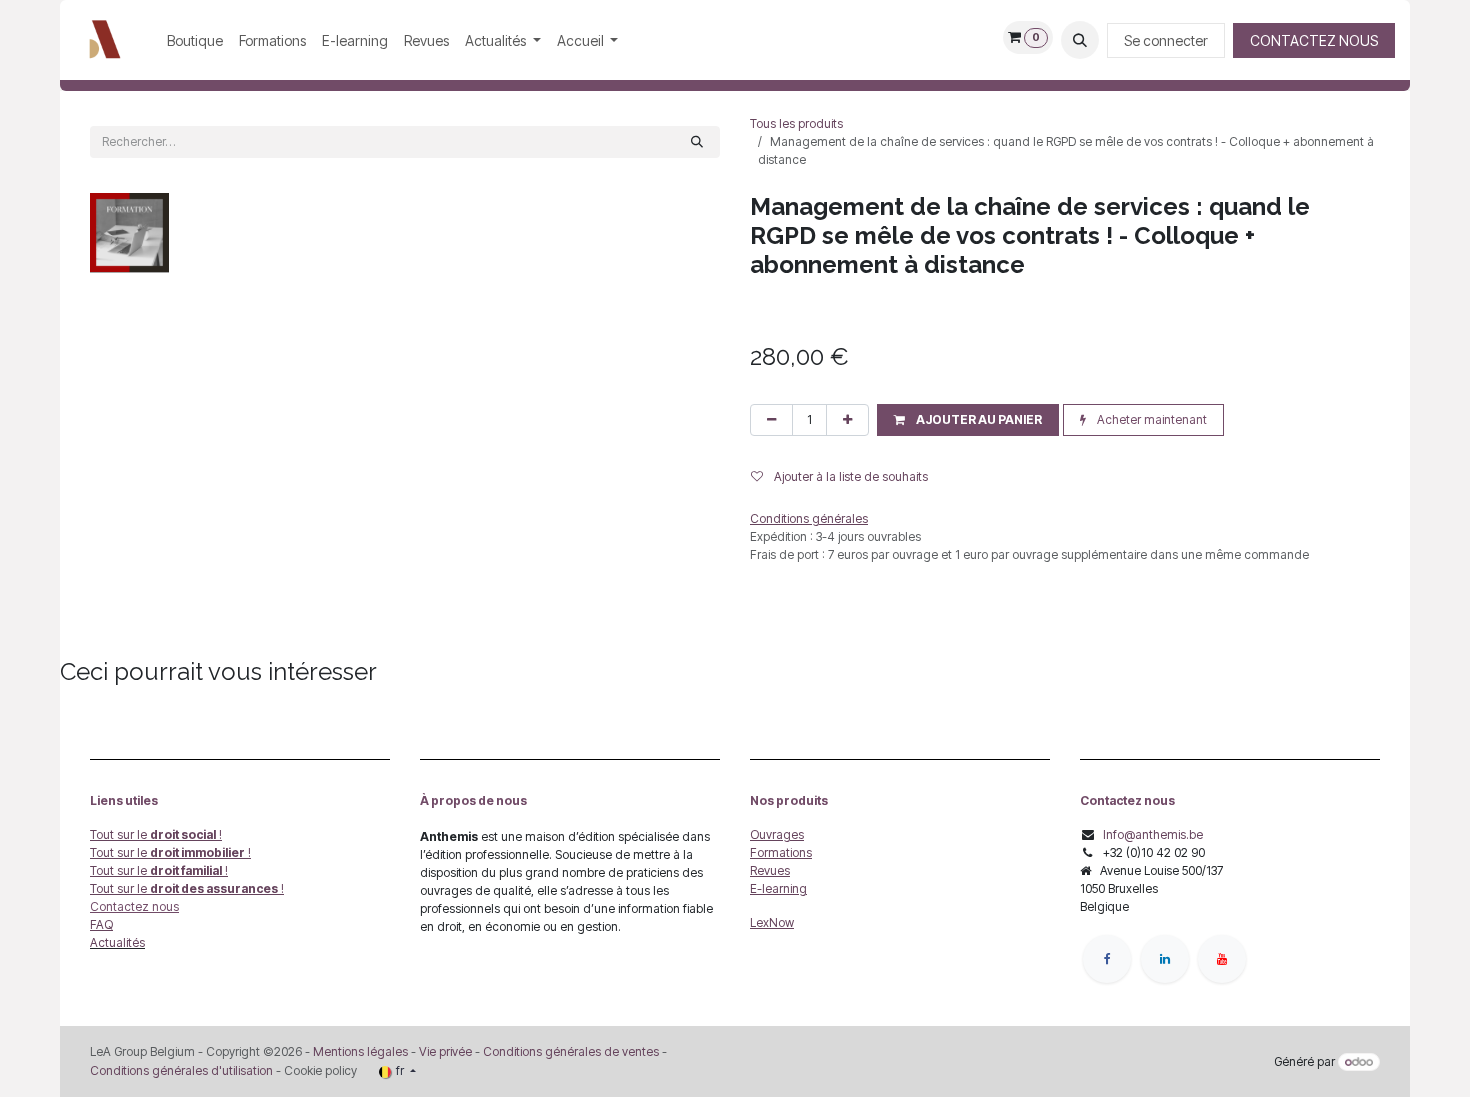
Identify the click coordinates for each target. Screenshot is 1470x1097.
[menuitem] (195, 40)
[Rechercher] (697, 142)
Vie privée (445, 1051)
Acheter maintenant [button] (1150, 419)
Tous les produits (796, 123)
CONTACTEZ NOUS (1314, 40)
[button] (1080, 40)
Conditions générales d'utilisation (181, 1070)
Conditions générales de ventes (569, 1051)
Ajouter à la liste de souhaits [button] (849, 476)
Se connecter (1166, 40)
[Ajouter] (847, 420)
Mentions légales (360, 1051)
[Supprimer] (771, 420)
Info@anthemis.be (1153, 834)
